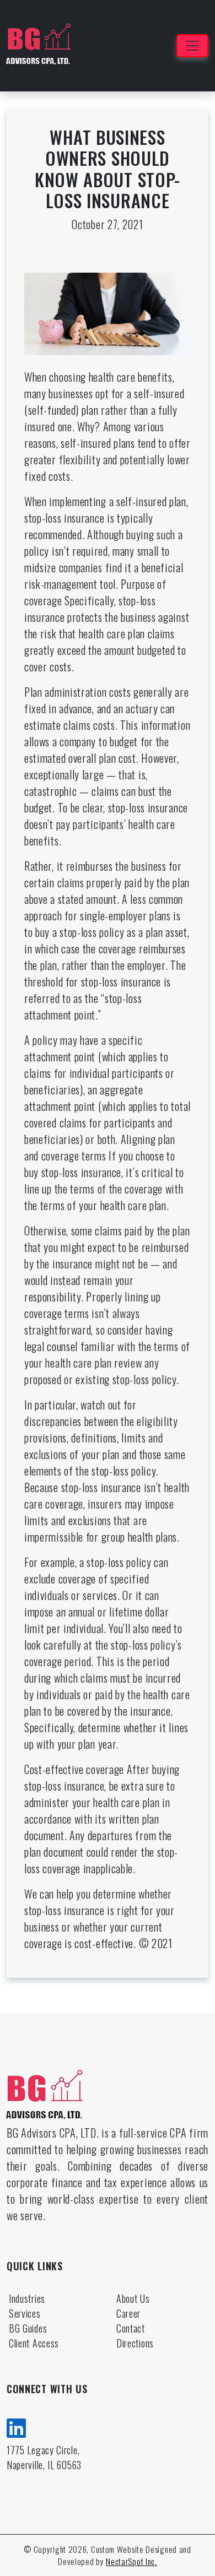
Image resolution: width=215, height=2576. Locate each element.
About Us (133, 2298)
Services (25, 2313)
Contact (131, 2328)
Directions (135, 2343)
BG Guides (28, 2328)
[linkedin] (17, 2426)
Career (128, 2313)
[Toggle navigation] (192, 46)
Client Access (34, 2343)
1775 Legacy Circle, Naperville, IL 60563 (44, 2457)
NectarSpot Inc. (131, 2561)
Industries (27, 2298)
